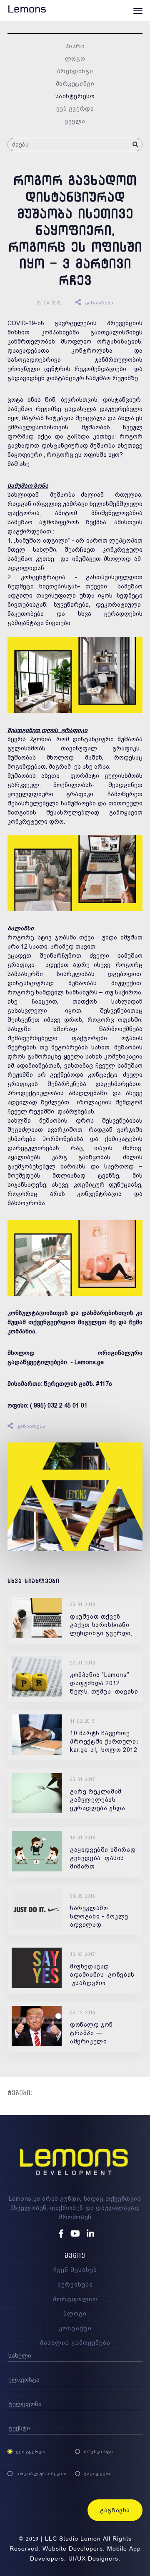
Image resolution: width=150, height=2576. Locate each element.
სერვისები (75, 2285)
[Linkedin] (90, 2234)
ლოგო (75, 59)
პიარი (75, 46)
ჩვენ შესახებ (75, 2270)
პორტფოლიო (75, 2299)
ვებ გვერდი (75, 109)
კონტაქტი (75, 2328)
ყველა (75, 121)
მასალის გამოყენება (75, 2343)
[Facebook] (62, 2234)
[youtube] (76, 2234)
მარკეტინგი (75, 84)
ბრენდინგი (75, 71)
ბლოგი (75, 2314)
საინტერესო (75, 96)
